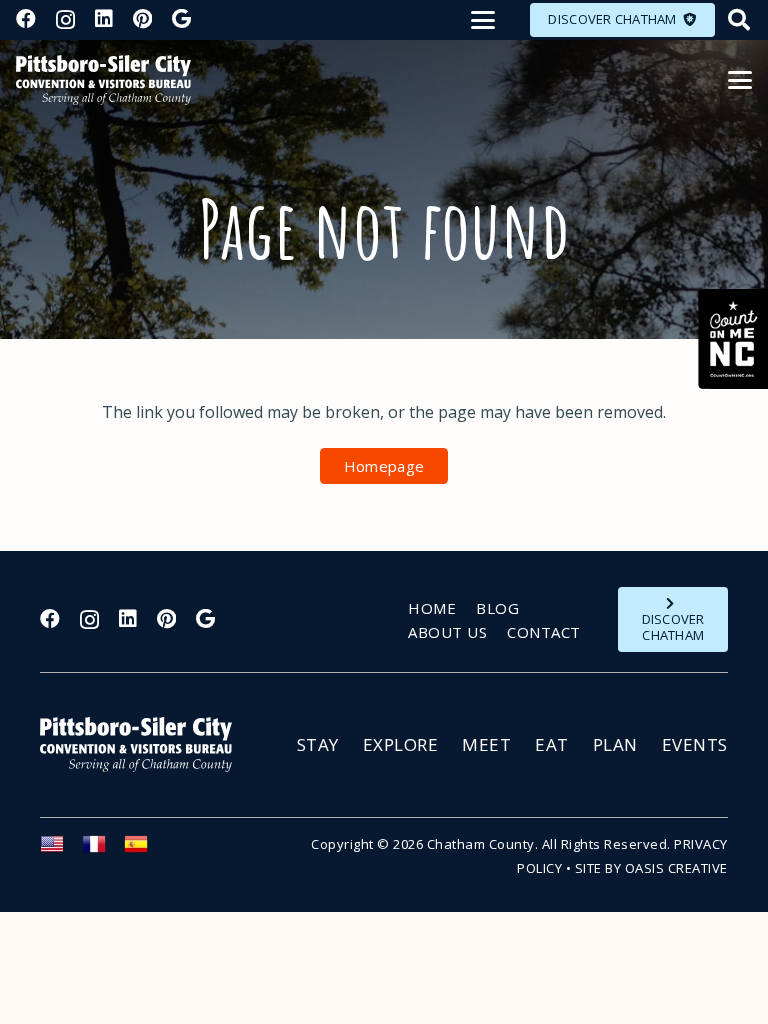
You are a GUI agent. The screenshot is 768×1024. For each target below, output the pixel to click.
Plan (615, 744)
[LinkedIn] (104, 19)
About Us (447, 632)
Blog (497, 608)
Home (432, 608)
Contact (544, 632)
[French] (103, 850)
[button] (483, 20)
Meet (486, 744)
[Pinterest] (142, 19)
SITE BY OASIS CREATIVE (651, 868)
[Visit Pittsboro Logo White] (145, 744)
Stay (318, 744)
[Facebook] (26, 19)
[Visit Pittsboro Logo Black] (103, 80)
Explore (401, 744)
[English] (61, 850)
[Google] (181, 19)
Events (695, 744)
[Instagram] (65, 20)
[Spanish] (145, 850)
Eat (552, 744)
